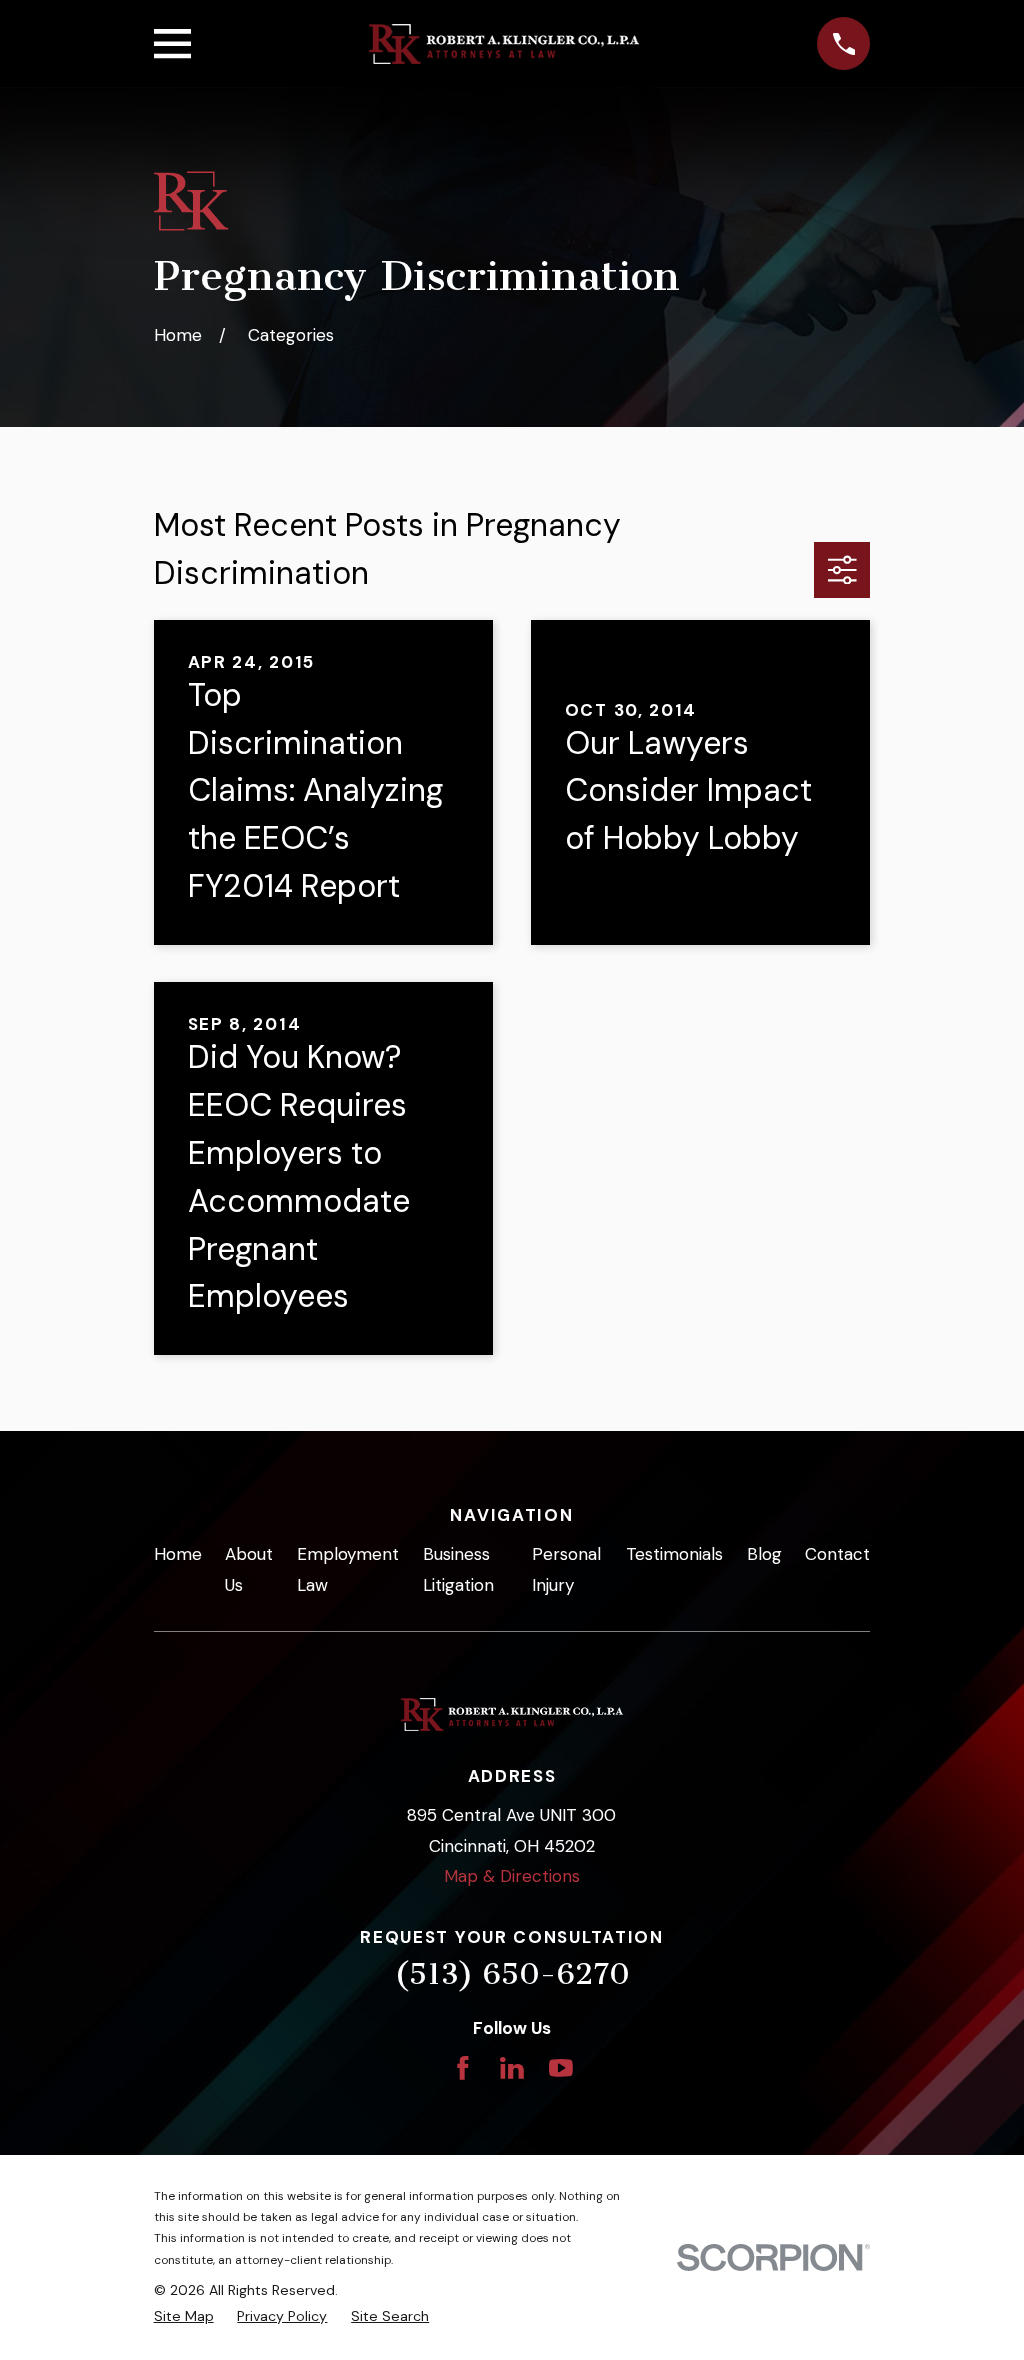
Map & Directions (512, 1876)
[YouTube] (561, 2068)
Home (178, 1554)
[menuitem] (184, 2317)
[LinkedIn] (512, 2068)
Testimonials (674, 1554)
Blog (764, 1554)
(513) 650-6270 (512, 1974)
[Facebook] (463, 2068)
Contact (837, 1554)
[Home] (504, 44)
